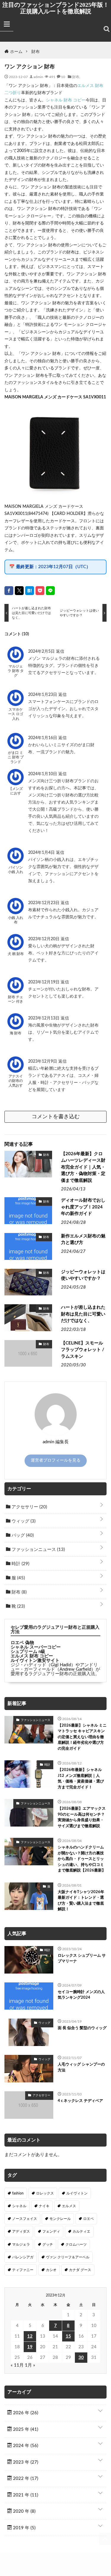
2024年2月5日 (42, 652)
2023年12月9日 (43, 1061)
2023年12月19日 (44, 982)
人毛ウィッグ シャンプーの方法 (81, 2067)
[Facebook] (9, 591)
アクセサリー (29, 1507)
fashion (18, 2193)
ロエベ (89, 2219)
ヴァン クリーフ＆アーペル (68, 2257)
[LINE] (50, 591)
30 (81, 2358)
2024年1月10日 (43, 774)
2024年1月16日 (43, 738)
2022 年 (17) (25, 2479)
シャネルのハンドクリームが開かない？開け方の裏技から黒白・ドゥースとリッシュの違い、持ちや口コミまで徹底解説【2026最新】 (82, 1859)
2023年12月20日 (44, 939)
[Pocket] (40, 591)
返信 (60, 652)
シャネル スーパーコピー (36, 1647)
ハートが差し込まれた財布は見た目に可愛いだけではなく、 (83, 1314)
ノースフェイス (25, 2219)
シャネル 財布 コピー (66, 100)
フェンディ (51, 2231)
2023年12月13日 (44, 1018)
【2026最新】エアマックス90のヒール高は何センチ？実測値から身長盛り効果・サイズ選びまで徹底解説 (82, 1817)
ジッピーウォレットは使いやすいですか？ (83, 1275)
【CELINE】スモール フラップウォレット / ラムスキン (83, 1350)
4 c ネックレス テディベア (80, 2101)
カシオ (51, 2270)
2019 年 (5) (24, 2528)
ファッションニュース (38, 1550)
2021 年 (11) (25, 2495)
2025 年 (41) (25, 2429)
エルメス (69, 2206)
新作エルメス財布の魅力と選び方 (83, 1239)
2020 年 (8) (24, 2511)
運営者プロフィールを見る (56, 1460)
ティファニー (23, 2270)
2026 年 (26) (25, 2413)
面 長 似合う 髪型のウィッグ (82, 2028)
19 (30, 2347)
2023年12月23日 (44, 903)
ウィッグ (23, 1521)
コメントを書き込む (56, 1117)
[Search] (107, 29)
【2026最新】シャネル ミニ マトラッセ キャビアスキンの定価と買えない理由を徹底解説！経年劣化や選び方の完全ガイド (82, 1737)
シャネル (19, 2206)
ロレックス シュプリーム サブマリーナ (82, 1959)
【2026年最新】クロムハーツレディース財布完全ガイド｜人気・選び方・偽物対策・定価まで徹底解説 (83, 1167)
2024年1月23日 (43, 695)
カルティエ (81, 2231)
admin (38, 77)
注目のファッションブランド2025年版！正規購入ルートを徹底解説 (56, 8)
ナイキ (44, 2206)
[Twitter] (19, 591)
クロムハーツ (76, 2244)
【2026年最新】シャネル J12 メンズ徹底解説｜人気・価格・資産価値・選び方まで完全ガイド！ (81, 1779)
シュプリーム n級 (28, 1652)
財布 (76, 77)
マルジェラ (21, 2244)
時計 (20, 1564)
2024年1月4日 (42, 853)
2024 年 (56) (25, 2446)
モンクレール (60, 2219)
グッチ (48, 2244)
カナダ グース (80, 2270)
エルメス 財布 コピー (32, 1656)
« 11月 (17, 2365)
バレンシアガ (23, 2257)
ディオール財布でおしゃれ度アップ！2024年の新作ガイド (83, 1207)
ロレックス (45, 2193)
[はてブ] (30, 591)
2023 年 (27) (25, 2462)
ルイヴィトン (77, 2193)
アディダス (21, 2231)
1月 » (30, 2365)
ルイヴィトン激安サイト (35, 1660)
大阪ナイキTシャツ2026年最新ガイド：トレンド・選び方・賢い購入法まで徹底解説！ (81, 1901)
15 (68, 2336)
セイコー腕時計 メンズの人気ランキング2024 (81, 1995)
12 (30, 2336)
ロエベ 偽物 (22, 1643)
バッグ (22, 1535)
